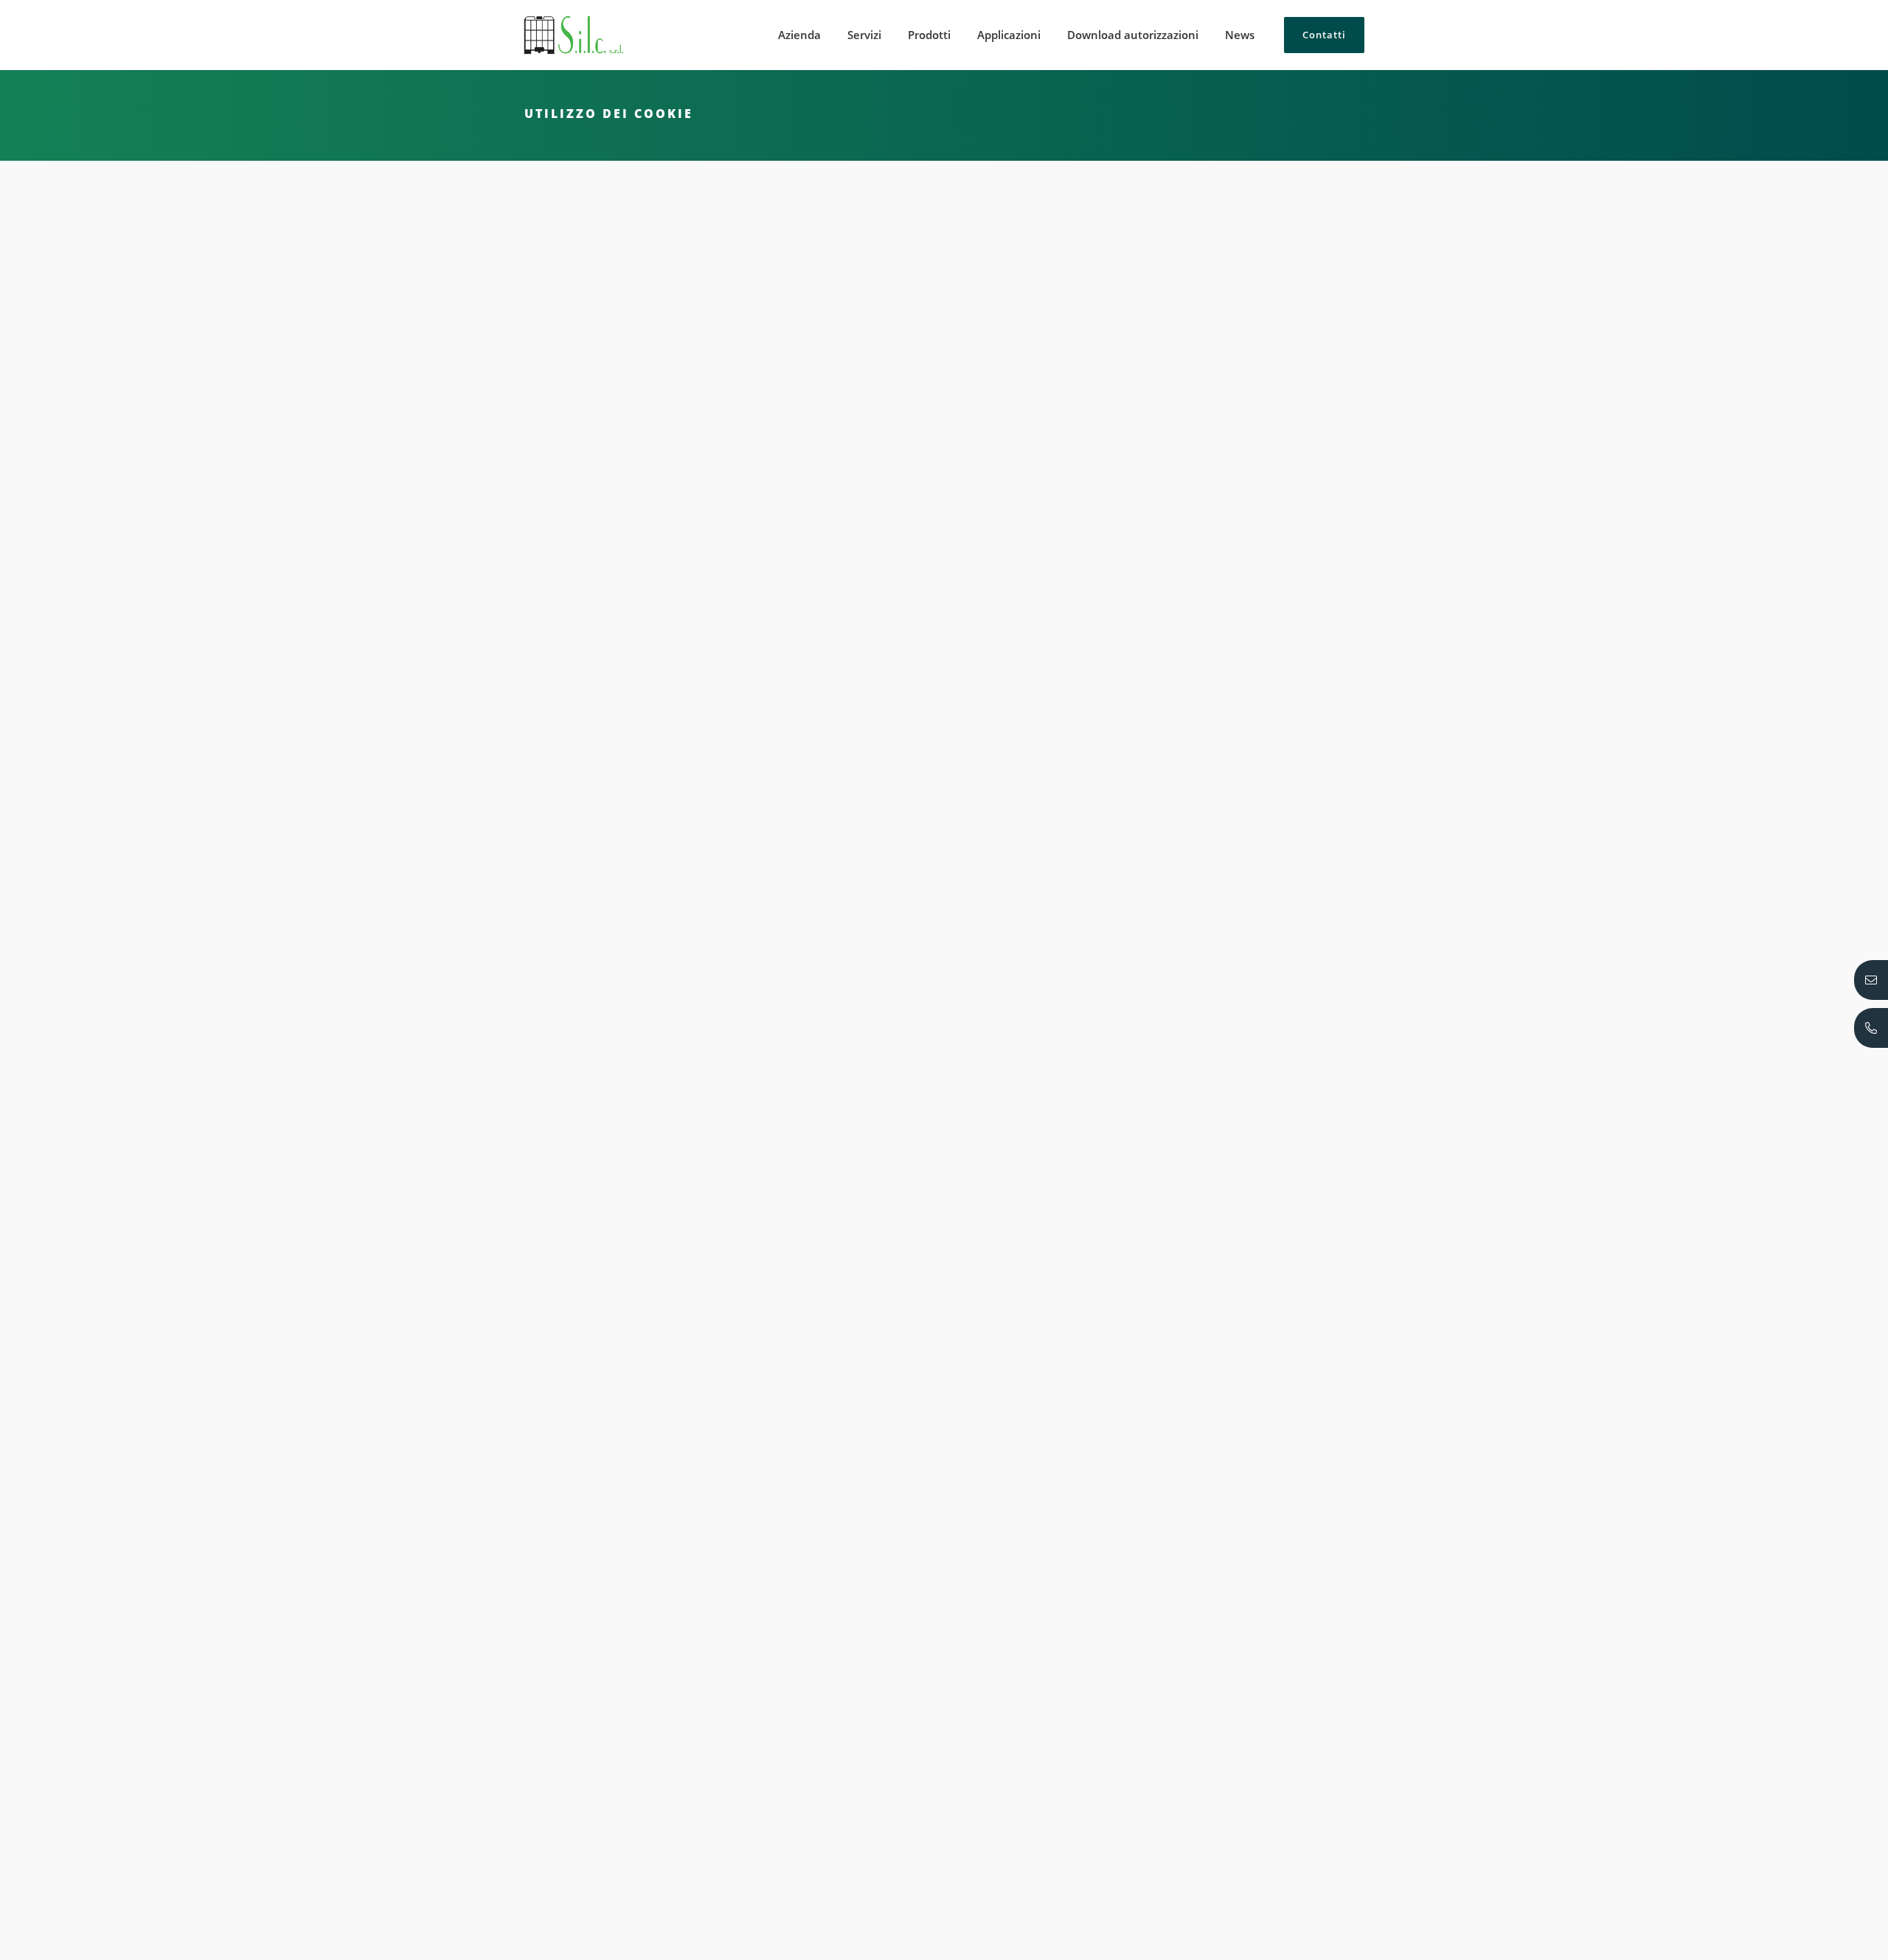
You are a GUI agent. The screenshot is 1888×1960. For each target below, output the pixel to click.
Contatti (1324, 35)
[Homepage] (573, 35)
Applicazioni (1009, 35)
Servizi (864, 35)
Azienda (799, 35)
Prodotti (929, 35)
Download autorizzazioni (1133, 35)
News (1240, 35)
